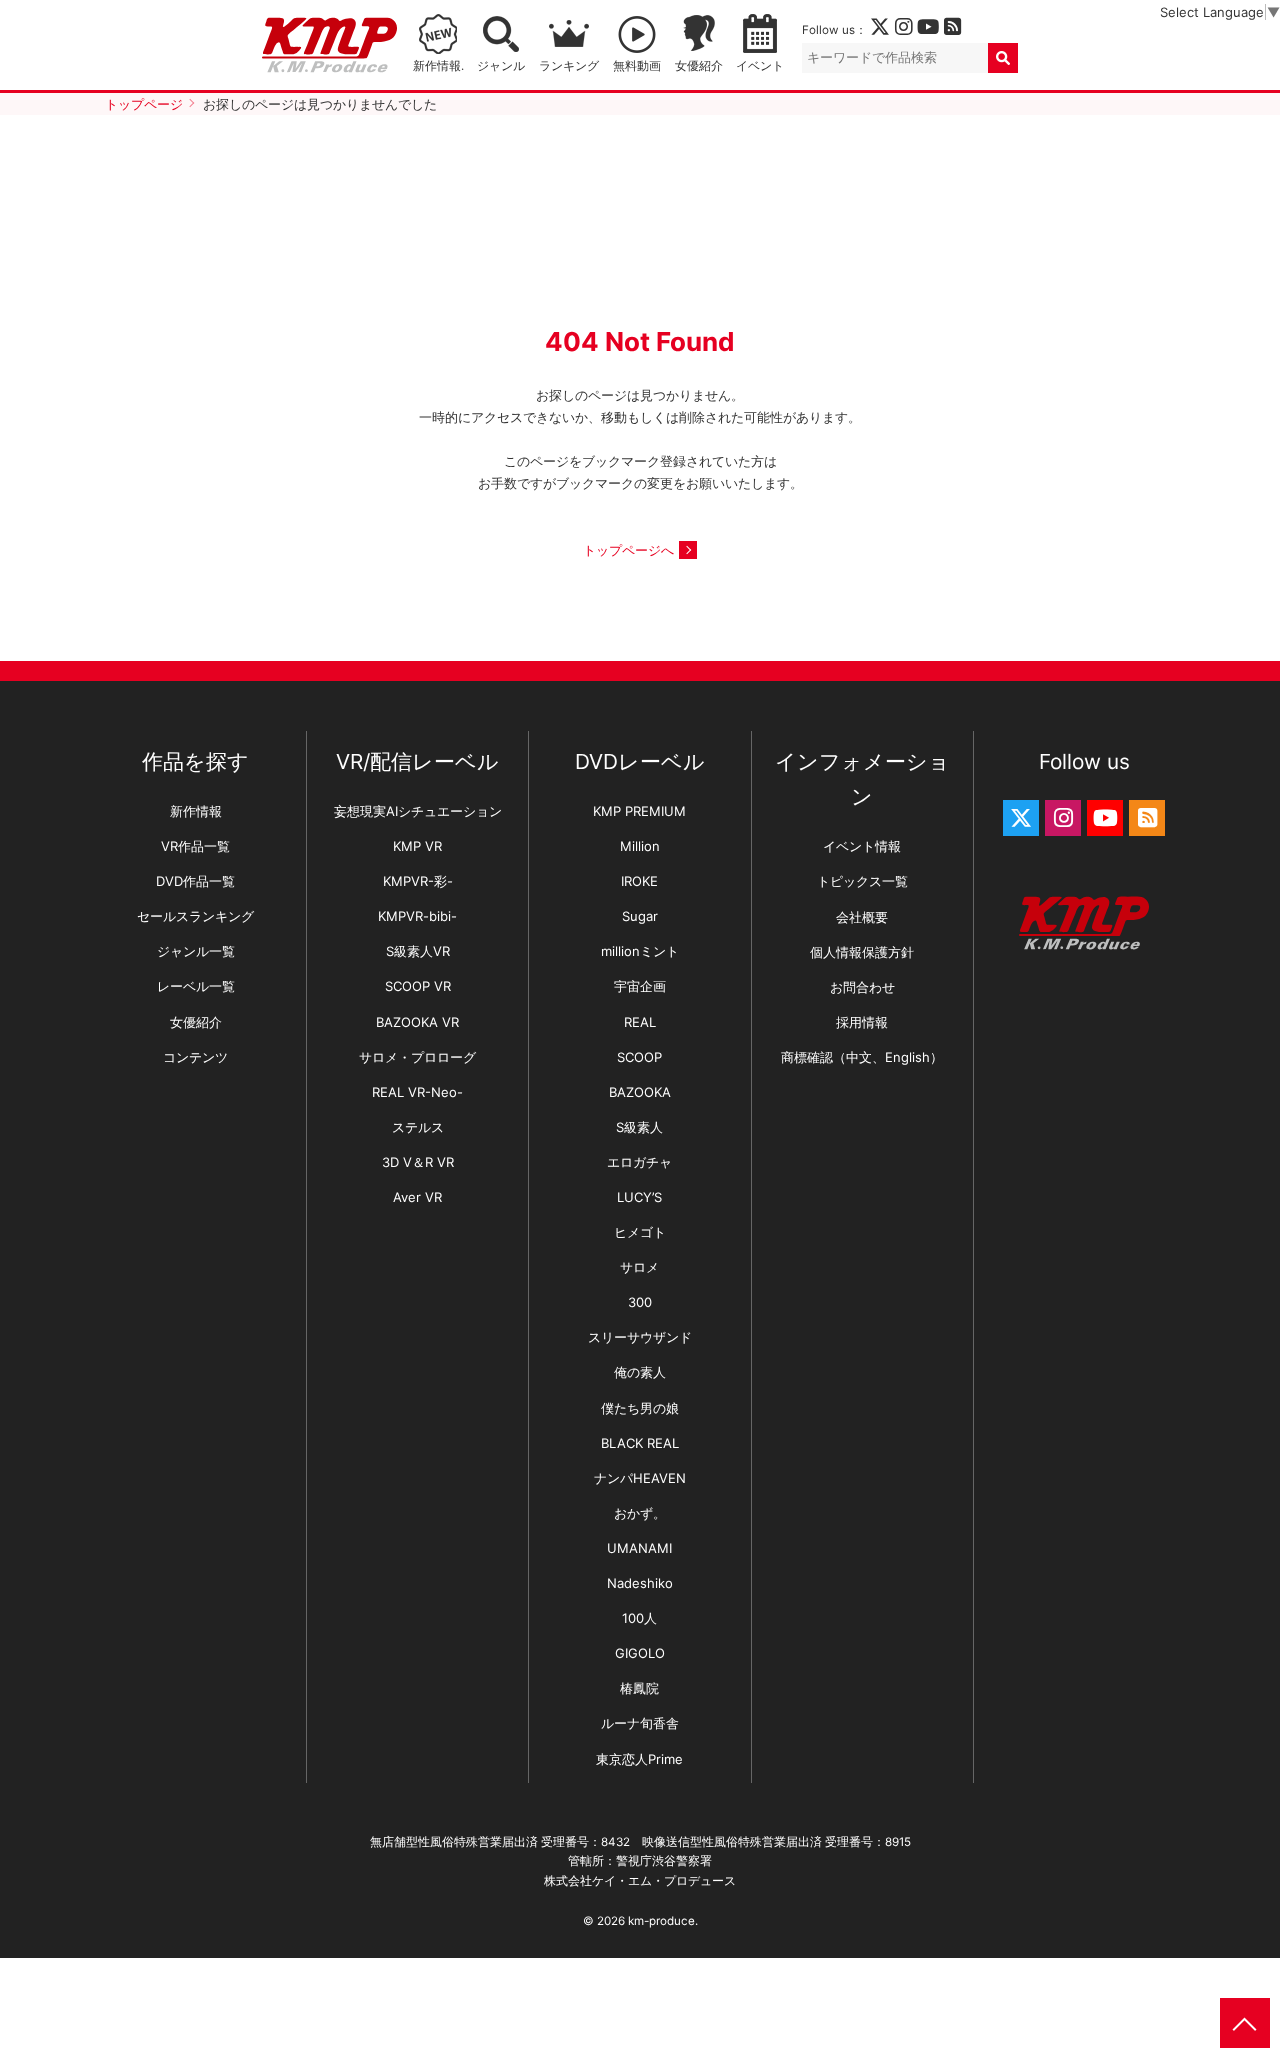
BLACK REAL (640, 1443)
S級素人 (639, 1127)
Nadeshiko (640, 1583)
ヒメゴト (640, 1232)
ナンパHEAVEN (640, 1478)
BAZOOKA (640, 1092)
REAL (640, 1022)
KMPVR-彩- (418, 881)
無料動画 (637, 66)
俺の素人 (640, 1372)
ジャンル (501, 66)
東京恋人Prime (639, 1759)
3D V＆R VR (418, 1162)
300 (640, 1302)
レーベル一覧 (196, 986)
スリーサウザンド (640, 1337)
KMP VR (417, 846)
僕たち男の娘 (640, 1408)
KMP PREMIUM (639, 811)
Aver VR (417, 1197)
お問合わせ (862, 987)
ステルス (418, 1127)
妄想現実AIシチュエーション (418, 811)
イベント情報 (862, 846)
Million (640, 846)
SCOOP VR (418, 986)
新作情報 (196, 811)
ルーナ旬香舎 (640, 1723)
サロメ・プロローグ (417, 1057)
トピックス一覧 (862, 881)
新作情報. (438, 66)
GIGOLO (640, 1653)
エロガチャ (639, 1162)
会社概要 (862, 917)
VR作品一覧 (195, 846)
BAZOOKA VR (417, 1022)
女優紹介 (699, 66)
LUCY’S (639, 1197)
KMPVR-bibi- (417, 916)
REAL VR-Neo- (417, 1092)
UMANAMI (639, 1548)
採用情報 (862, 1022)
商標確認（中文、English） (862, 1057)
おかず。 (640, 1513)
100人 (639, 1618)
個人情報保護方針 (862, 952)
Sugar (640, 916)
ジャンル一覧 (196, 951)
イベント (760, 66)
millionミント (640, 951)
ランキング (569, 66)
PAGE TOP (1245, 2023)
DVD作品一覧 (195, 881)
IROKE (639, 881)
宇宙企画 (640, 986)
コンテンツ (195, 1057)
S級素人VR (418, 951)
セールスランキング (195, 916)
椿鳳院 (639, 1688)
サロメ (639, 1267)
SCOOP (639, 1057)
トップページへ (628, 550)
